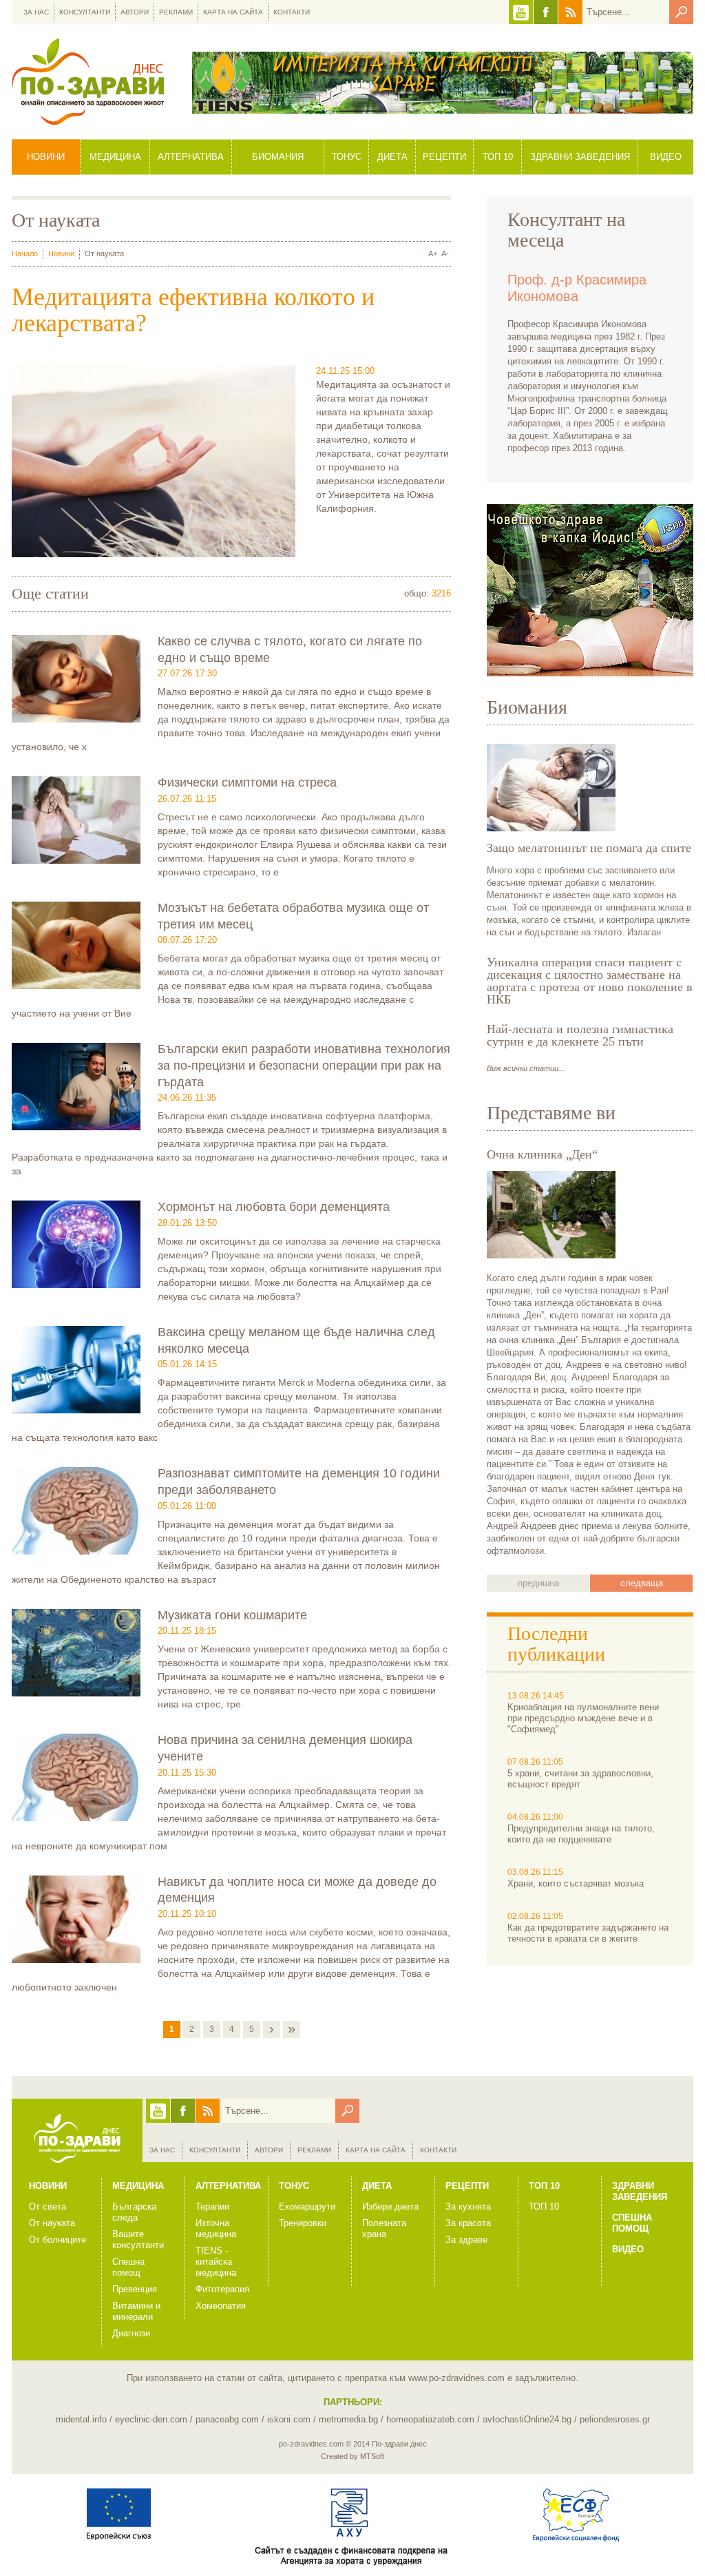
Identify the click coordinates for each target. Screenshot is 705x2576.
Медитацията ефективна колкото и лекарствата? (193, 310)
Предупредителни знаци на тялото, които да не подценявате (581, 1834)
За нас (36, 12)
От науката (52, 2223)
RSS (570, 12)
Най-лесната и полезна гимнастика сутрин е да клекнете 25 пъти (580, 1035)
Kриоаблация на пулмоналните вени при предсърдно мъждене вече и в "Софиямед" (583, 1718)
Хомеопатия (221, 2306)
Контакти (292, 12)
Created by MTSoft (352, 2456)
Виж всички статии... (526, 1068)
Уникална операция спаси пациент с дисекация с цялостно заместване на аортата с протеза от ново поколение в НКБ (590, 981)
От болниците (57, 2240)
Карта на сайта (233, 12)
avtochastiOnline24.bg (527, 2419)
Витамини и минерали (136, 2311)
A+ (433, 253)
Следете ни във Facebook (546, 12)
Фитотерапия (222, 2289)
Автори (135, 12)
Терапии (212, 2206)
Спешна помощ (128, 2267)
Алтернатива (191, 157)
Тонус (347, 157)
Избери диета (390, 2206)
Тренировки (303, 2223)
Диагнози (131, 2333)
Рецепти (444, 157)
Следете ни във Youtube (521, 12)
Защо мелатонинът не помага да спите (589, 848)
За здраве (466, 2240)
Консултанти (85, 12)
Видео (666, 157)
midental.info (81, 2419)
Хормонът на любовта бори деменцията (274, 1207)
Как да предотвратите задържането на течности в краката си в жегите (588, 1933)
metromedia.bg (348, 2419)
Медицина (115, 157)
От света (48, 2206)
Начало (25, 253)
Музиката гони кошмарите (232, 1615)
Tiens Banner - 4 (443, 83)
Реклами (176, 12)
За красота (468, 2223)
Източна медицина (216, 2229)
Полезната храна (384, 2229)
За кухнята (468, 2206)
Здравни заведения (580, 157)
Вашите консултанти (138, 2240)
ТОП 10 (544, 2206)
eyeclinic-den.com (151, 2419)
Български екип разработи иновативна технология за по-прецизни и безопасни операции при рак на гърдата (304, 1065)
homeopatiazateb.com (430, 2419)
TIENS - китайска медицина (216, 2262)
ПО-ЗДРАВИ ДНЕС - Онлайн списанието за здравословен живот (88, 82)
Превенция (135, 2289)
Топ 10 (498, 157)
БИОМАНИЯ (278, 157)
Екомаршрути (307, 2206)
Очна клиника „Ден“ (542, 1154)
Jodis (590, 590)
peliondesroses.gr (615, 2419)
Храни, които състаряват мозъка (576, 1883)
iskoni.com (289, 2419)
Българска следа (134, 2212)
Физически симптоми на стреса (247, 782)
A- (445, 253)
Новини (46, 157)
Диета (392, 157)
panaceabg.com (227, 2419)
